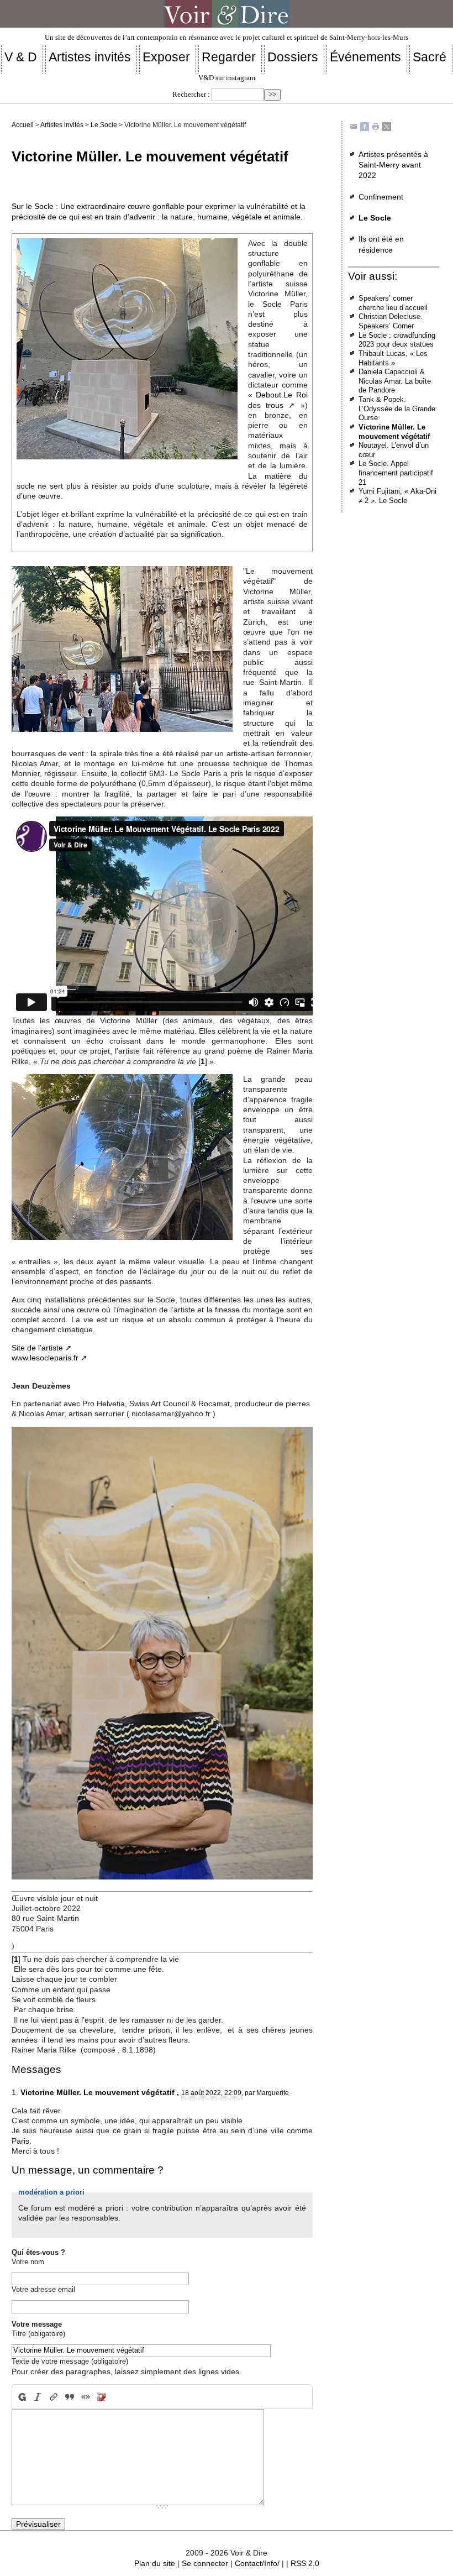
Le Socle (104, 125)
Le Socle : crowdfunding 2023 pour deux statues (397, 340)
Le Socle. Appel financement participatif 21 (396, 473)
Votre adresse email (43, 2289)
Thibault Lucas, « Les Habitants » (393, 358)
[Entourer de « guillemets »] (85, 2397)
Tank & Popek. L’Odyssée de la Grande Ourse (397, 409)
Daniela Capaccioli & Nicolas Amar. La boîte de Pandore (395, 381)
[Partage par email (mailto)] (354, 126)
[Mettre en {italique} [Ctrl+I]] (38, 2397)
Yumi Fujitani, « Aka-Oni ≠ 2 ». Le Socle (397, 496)
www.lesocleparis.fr (45, 1358)
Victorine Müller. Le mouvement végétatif (394, 432)
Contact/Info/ (257, 2563)
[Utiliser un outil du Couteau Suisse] (101, 2397)
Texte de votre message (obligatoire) (70, 2361)
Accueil (23, 125)
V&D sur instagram (227, 78)
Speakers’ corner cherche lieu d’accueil (393, 303)
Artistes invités (62, 125)
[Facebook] (365, 126)
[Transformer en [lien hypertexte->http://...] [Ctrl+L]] (54, 2397)
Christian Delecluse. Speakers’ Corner (391, 321)
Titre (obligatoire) (38, 2334)
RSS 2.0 (305, 2563)
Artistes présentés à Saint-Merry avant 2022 (393, 165)
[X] (387, 126)
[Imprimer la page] (376, 126)
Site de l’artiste (37, 1348)
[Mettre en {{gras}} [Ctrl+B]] (21, 2397)
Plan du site (155, 2563)
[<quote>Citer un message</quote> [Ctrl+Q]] (69, 2397)
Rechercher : (191, 95)
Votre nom (28, 2262)
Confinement (381, 197)
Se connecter (205, 2563)
